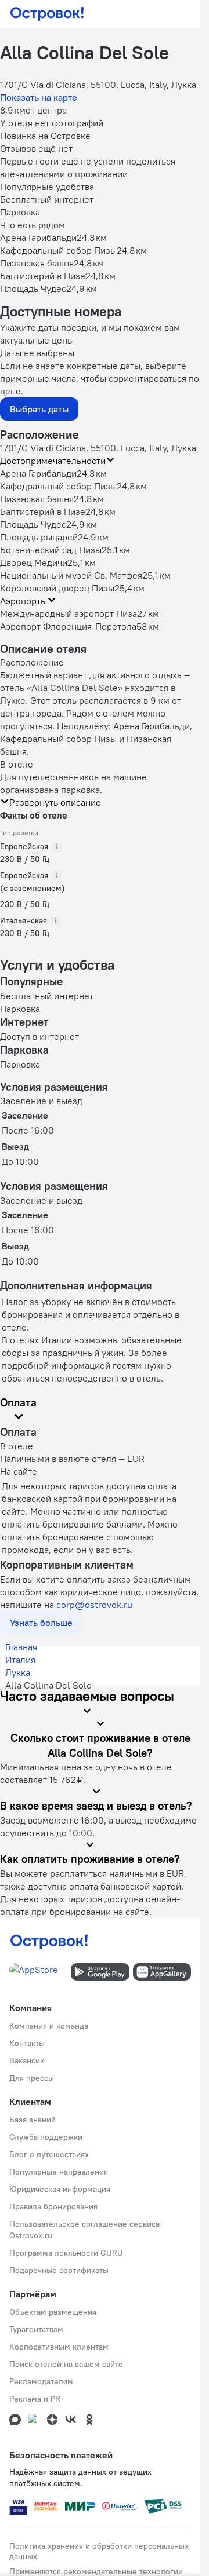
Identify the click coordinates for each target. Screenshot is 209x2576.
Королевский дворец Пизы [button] (57, 588)
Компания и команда (49, 2026)
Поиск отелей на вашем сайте (66, 2364)
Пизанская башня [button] (37, 499)
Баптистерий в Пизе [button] (43, 511)
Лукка (18, 1672)
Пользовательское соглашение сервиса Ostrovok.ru (84, 2230)
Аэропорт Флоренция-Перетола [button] (68, 626)
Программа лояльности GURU (66, 2253)
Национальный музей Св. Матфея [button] (71, 575)
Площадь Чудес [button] (33, 524)
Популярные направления (59, 2172)
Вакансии (27, 2060)
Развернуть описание (55, 802)
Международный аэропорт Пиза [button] (69, 613)
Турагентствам (36, 2329)
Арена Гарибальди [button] (38, 473)
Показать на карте (39, 97)
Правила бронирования (53, 2206)
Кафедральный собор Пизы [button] (58, 486)
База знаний (33, 2120)
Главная (21, 1647)
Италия (20, 1660)
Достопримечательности (53, 461)
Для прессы (32, 2078)
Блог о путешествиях (49, 2154)
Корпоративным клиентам (59, 2347)
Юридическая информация (60, 2189)
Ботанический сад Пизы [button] (51, 550)
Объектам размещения (53, 2312)
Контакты (27, 2043)
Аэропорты (24, 601)
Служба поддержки (46, 2137)
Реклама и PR (35, 2399)
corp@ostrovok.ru (94, 1605)
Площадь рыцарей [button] (39, 537)
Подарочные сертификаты (59, 2270)
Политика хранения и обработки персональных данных (99, 2551)
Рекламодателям (41, 2381)
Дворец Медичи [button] (34, 562)
